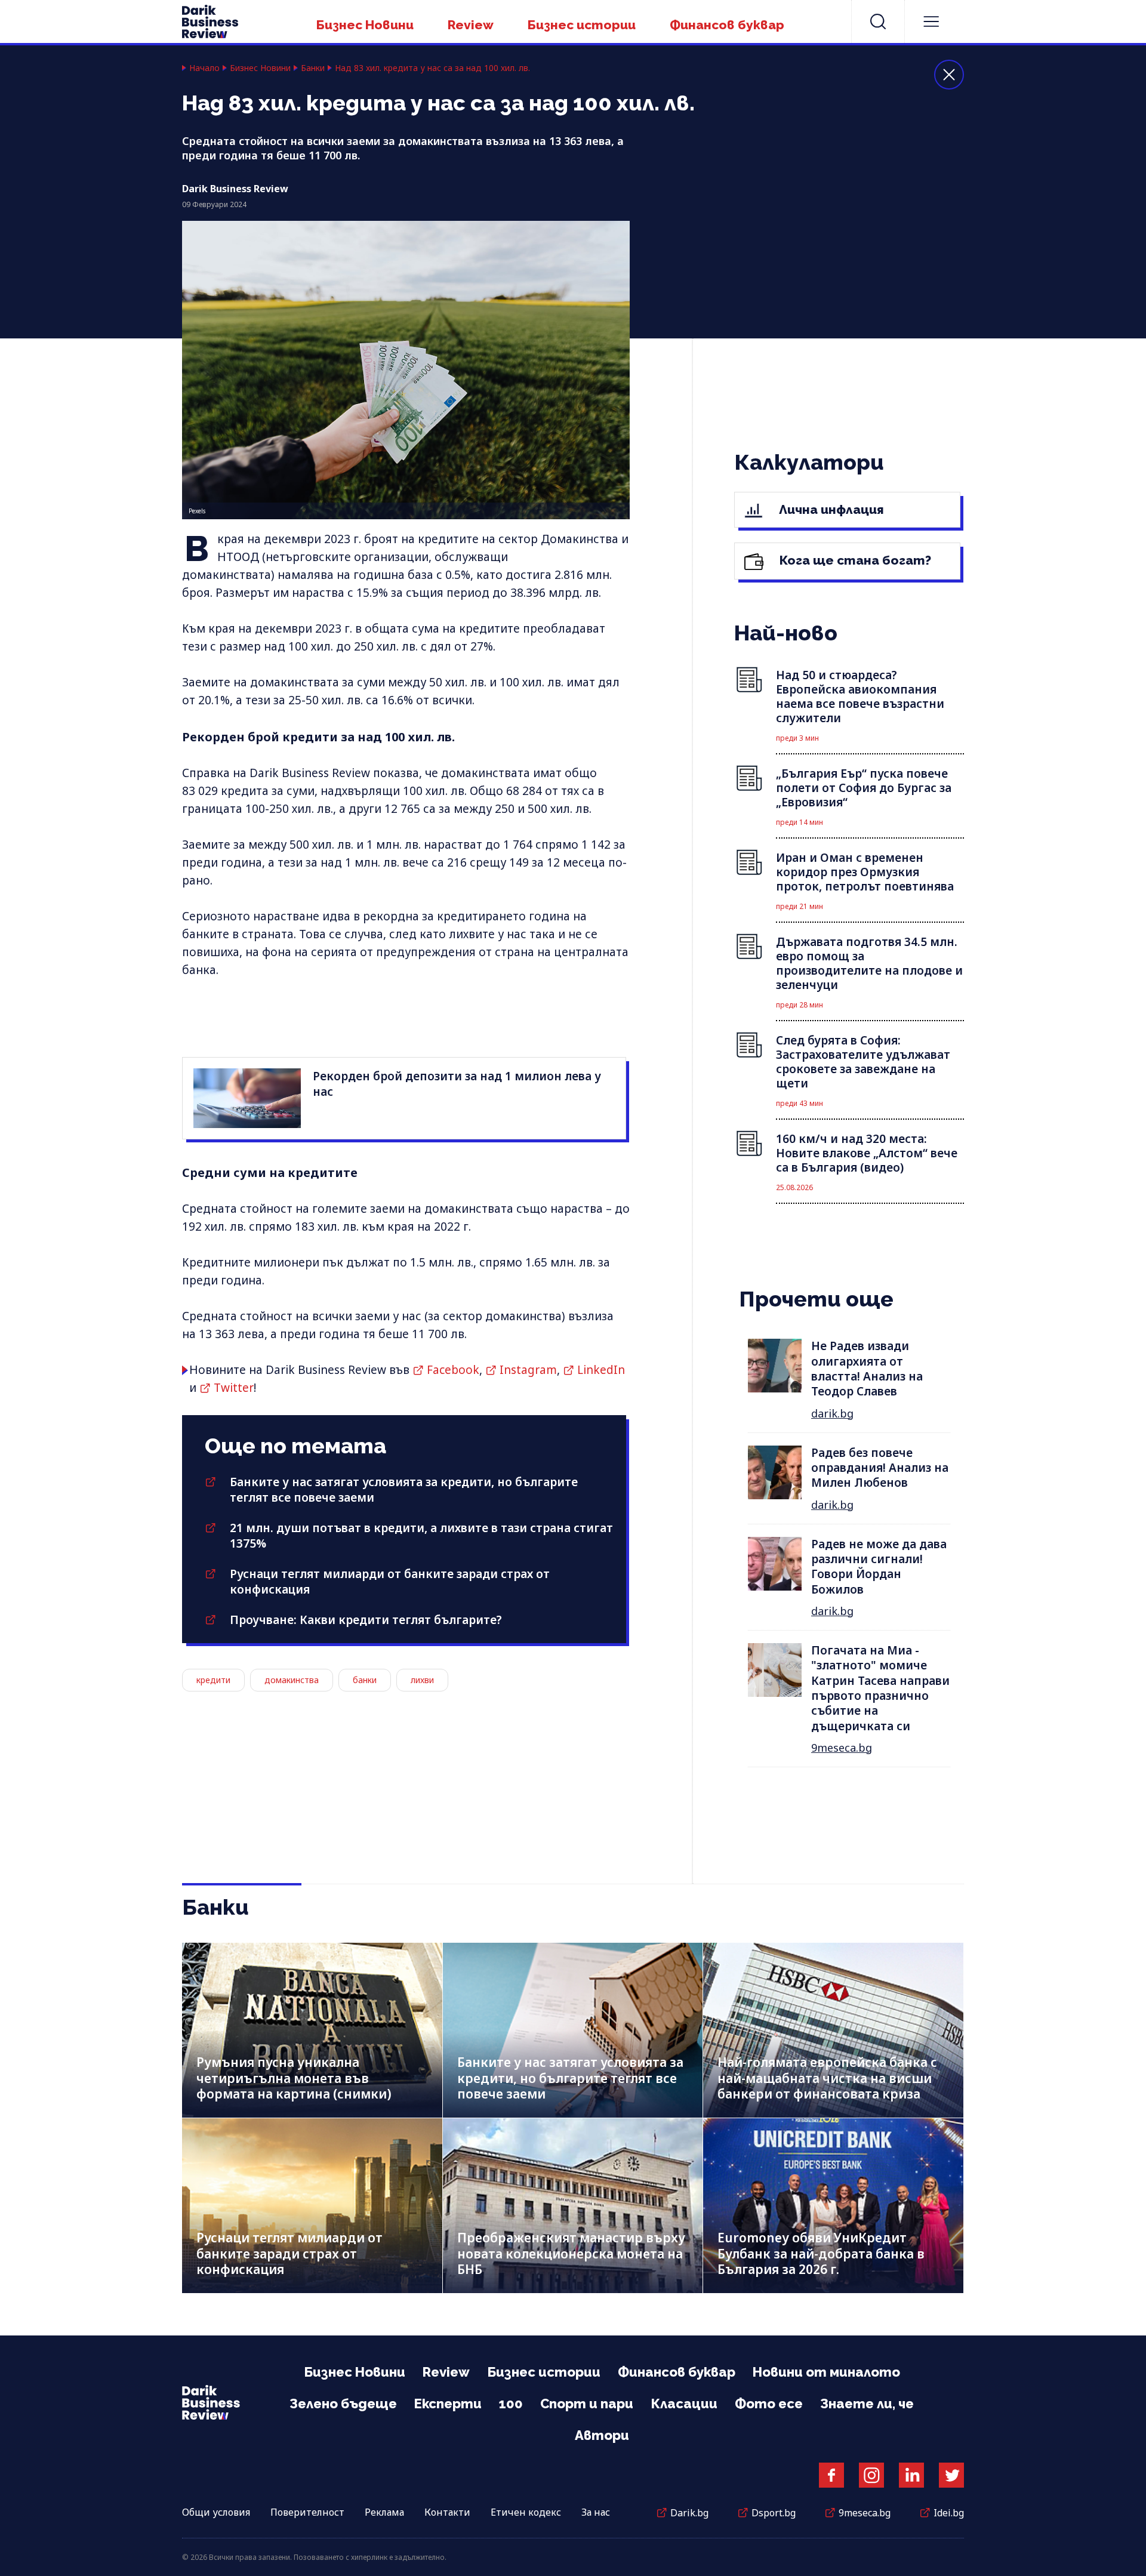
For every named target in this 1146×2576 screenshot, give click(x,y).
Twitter (234, 1388)
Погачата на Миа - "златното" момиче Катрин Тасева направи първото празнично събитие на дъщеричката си (880, 1688)
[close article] (949, 75)
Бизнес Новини (365, 25)
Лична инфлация (830, 509)
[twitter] (951, 2475)
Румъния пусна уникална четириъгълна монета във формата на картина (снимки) (294, 2078)
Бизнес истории (582, 25)
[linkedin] (911, 2475)
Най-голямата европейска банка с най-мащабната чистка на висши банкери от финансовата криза (827, 2078)
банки (365, 1680)
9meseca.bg (842, 1748)
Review (471, 25)
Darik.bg (689, 2513)
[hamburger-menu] (931, 21)
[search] (878, 21)
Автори (602, 2435)
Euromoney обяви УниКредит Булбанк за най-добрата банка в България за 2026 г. (821, 2253)
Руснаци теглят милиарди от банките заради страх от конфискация (289, 2253)
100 (511, 2404)
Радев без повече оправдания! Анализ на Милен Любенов (880, 1468)
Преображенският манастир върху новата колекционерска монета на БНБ (571, 2253)
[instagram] (871, 2475)
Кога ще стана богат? (854, 560)
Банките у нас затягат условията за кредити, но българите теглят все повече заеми (570, 2078)
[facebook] (831, 2475)
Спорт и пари (587, 2404)
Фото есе (769, 2404)
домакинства (292, 1680)
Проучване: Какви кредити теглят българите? (366, 1620)
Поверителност (307, 2512)
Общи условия (216, 2512)
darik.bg (832, 1413)
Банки (313, 68)
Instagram (528, 1370)
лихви (422, 1680)
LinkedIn (601, 1370)
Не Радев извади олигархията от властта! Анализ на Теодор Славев (867, 1369)
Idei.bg (949, 2513)
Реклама (384, 2512)
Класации (684, 2404)
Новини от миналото (826, 2372)
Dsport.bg (774, 2513)
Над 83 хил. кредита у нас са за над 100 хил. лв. (432, 68)
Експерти (448, 2404)
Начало (204, 68)
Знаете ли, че (867, 2404)
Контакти (447, 2512)
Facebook (453, 1370)
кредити (213, 1680)
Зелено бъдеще (343, 2404)
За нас (596, 2512)
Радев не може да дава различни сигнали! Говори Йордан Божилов (879, 1567)
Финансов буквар (727, 25)
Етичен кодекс (526, 2512)
